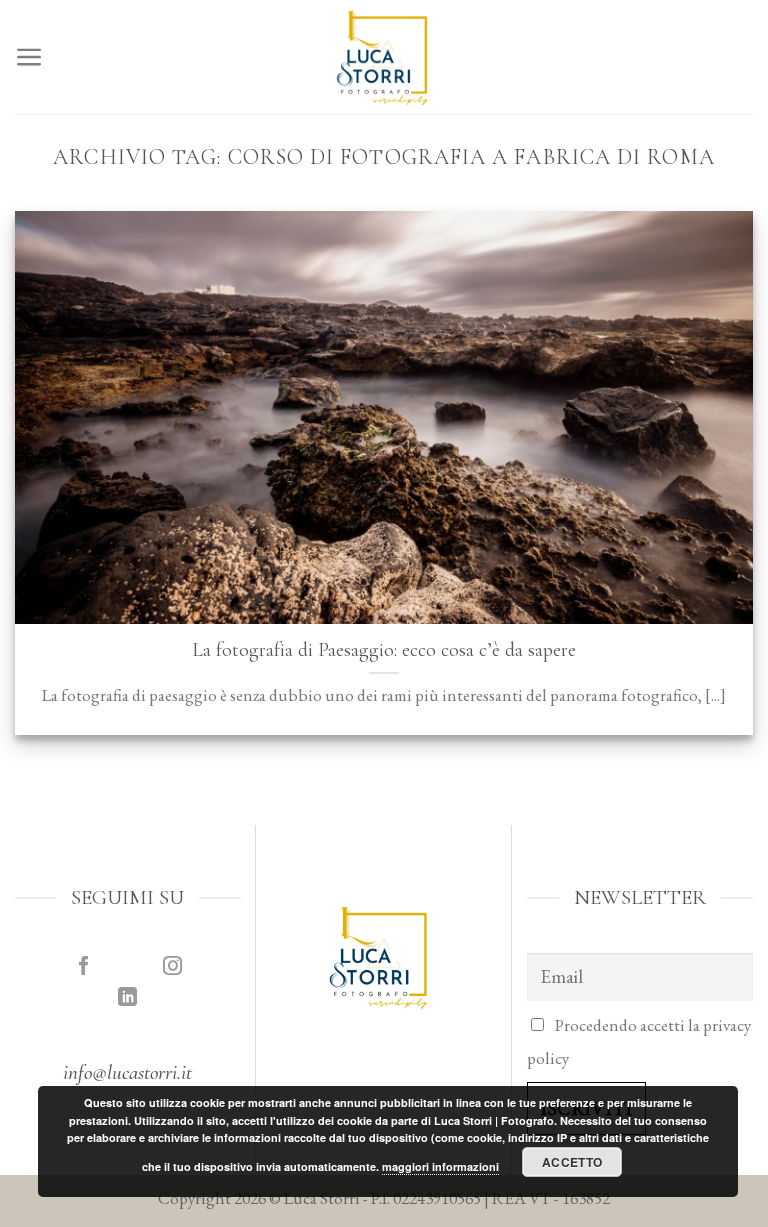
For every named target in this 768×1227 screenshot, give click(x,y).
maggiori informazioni (440, 1166)
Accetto (572, 1162)
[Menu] (29, 57)
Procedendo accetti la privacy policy (639, 1041)
